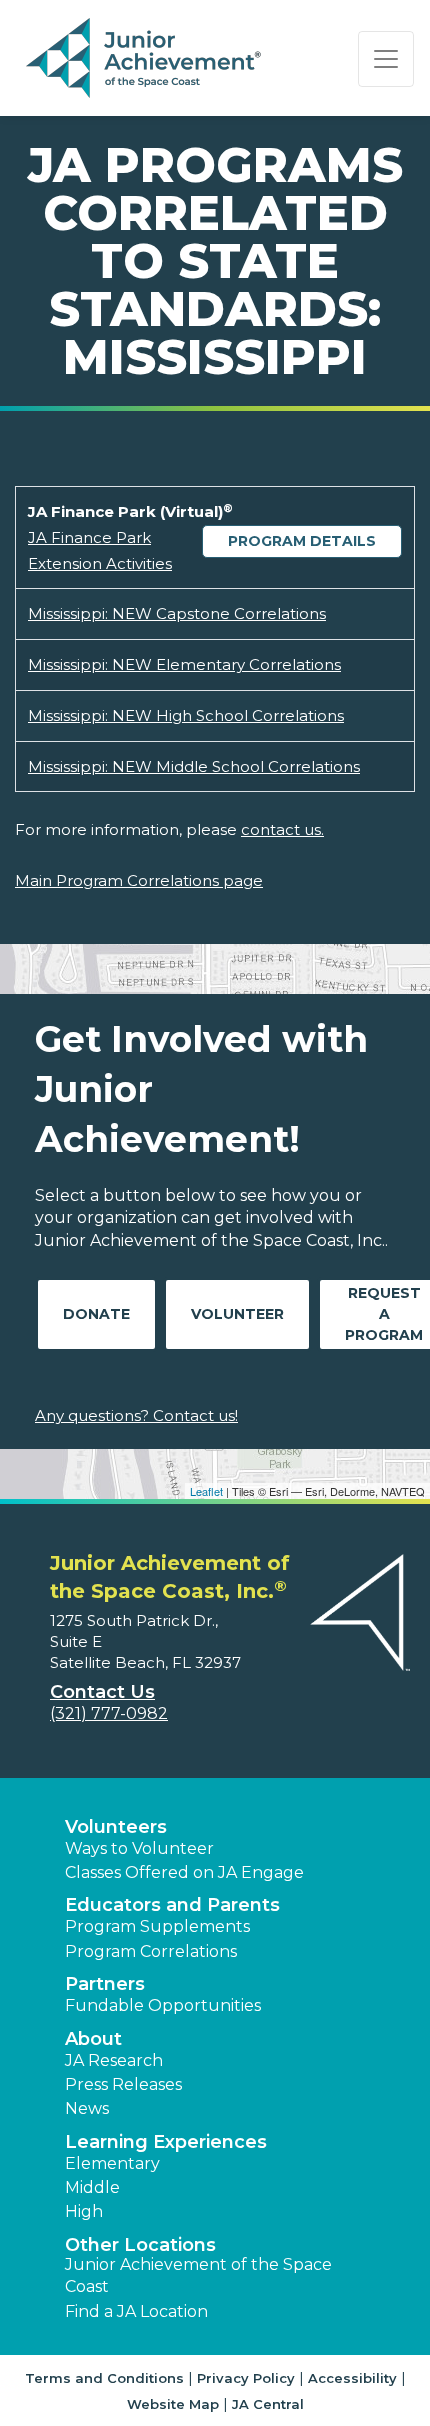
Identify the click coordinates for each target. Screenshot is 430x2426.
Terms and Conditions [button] (104, 2378)
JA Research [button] (114, 2060)
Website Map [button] (173, 2404)
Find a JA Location (136, 2311)
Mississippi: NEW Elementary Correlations (184, 664)
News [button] (87, 2108)
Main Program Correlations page (139, 880)
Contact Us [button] (102, 1692)
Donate (96, 1314)
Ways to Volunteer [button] (139, 1848)
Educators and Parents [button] (172, 1905)
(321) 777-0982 (109, 1713)
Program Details (302, 541)
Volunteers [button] (116, 1827)
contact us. (282, 829)
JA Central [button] (268, 2404)
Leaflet (206, 1491)
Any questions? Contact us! (136, 1415)
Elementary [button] (112, 2163)
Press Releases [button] (123, 2084)
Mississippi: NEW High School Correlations (186, 715)
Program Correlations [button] (151, 1951)
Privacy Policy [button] (246, 2378)
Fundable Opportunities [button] (163, 2005)
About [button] (93, 2039)
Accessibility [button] (352, 2378)
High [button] (84, 2211)
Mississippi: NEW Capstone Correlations (177, 613)
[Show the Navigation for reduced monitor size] (386, 59)
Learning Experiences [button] (166, 2142)
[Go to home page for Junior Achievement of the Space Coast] (146, 59)
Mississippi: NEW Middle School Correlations (194, 766)
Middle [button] (92, 2187)
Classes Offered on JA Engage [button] (184, 1872)
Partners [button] (105, 1984)
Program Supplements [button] (157, 1926)
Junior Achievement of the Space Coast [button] (198, 2275)
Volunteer (237, 1314)
